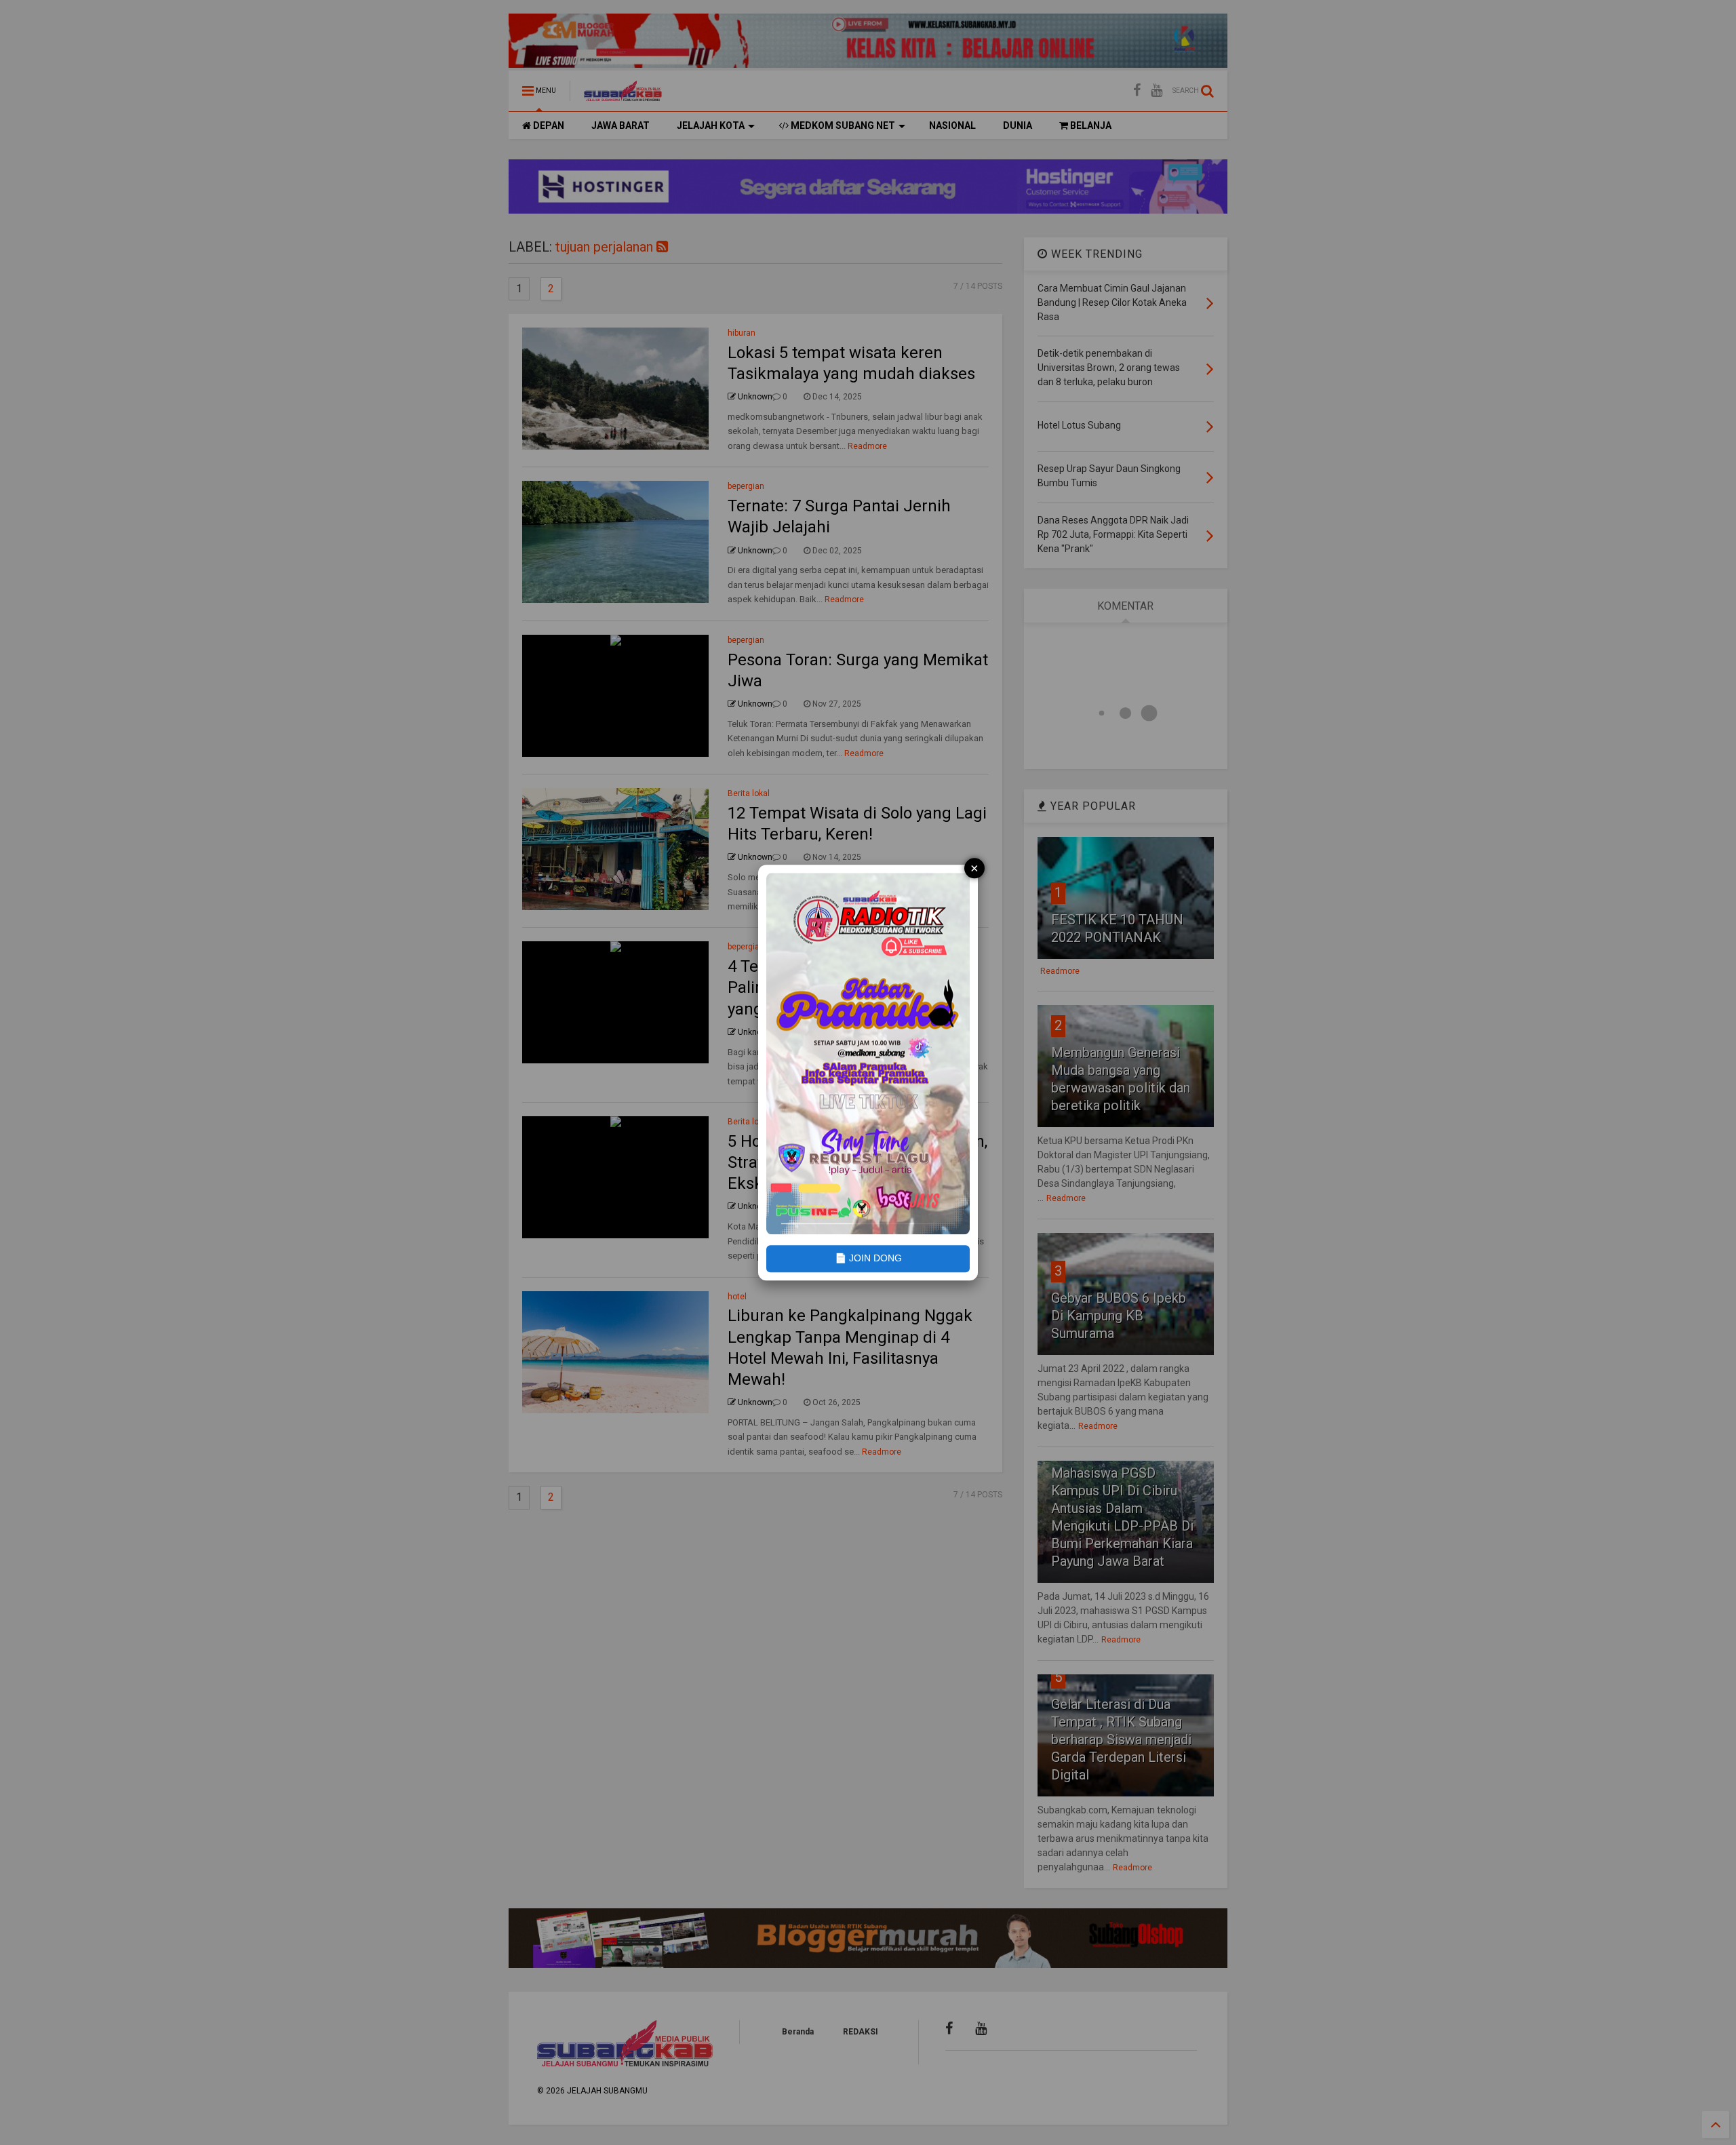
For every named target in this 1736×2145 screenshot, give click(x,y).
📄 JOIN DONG (868, 1259)
